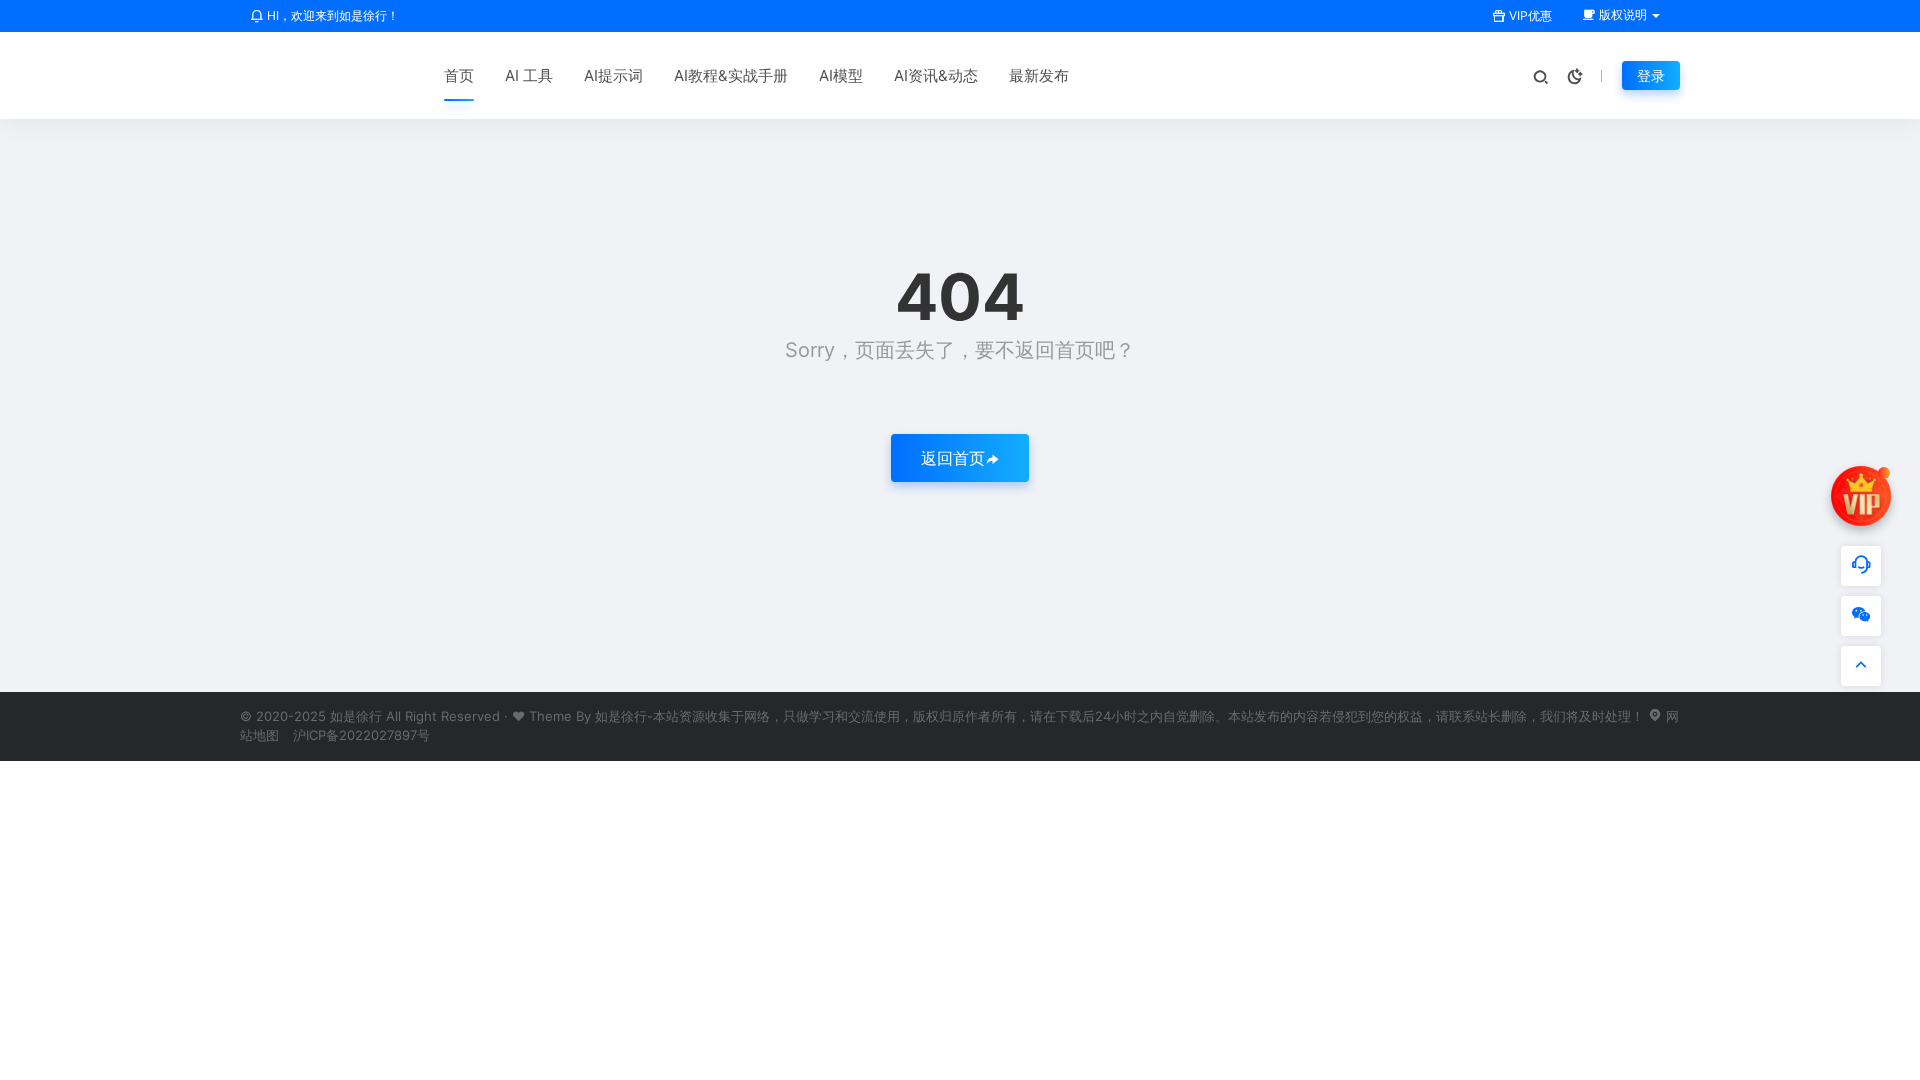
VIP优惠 (1529, 15)
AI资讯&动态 (936, 75)
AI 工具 (529, 75)
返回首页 (953, 458)
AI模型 (841, 75)
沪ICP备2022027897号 (361, 735)
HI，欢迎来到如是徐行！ (331, 15)
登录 (1651, 75)
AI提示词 (613, 75)
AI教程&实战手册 (731, 75)
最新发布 (1039, 75)
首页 (459, 75)
